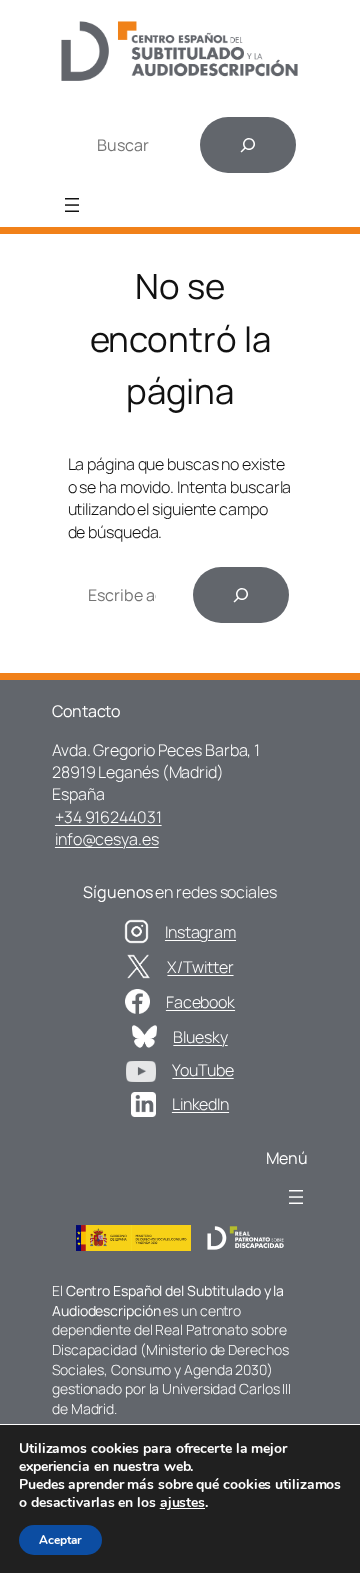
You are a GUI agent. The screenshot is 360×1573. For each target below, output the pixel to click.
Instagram (200, 932)
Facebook (200, 1002)
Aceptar (60, 1540)
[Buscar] (248, 145)
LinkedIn (200, 1104)
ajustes (182, 1503)
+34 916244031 (108, 817)
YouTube (202, 1070)
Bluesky (200, 1037)
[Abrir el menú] (72, 205)
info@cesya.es (107, 839)
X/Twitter (200, 967)
